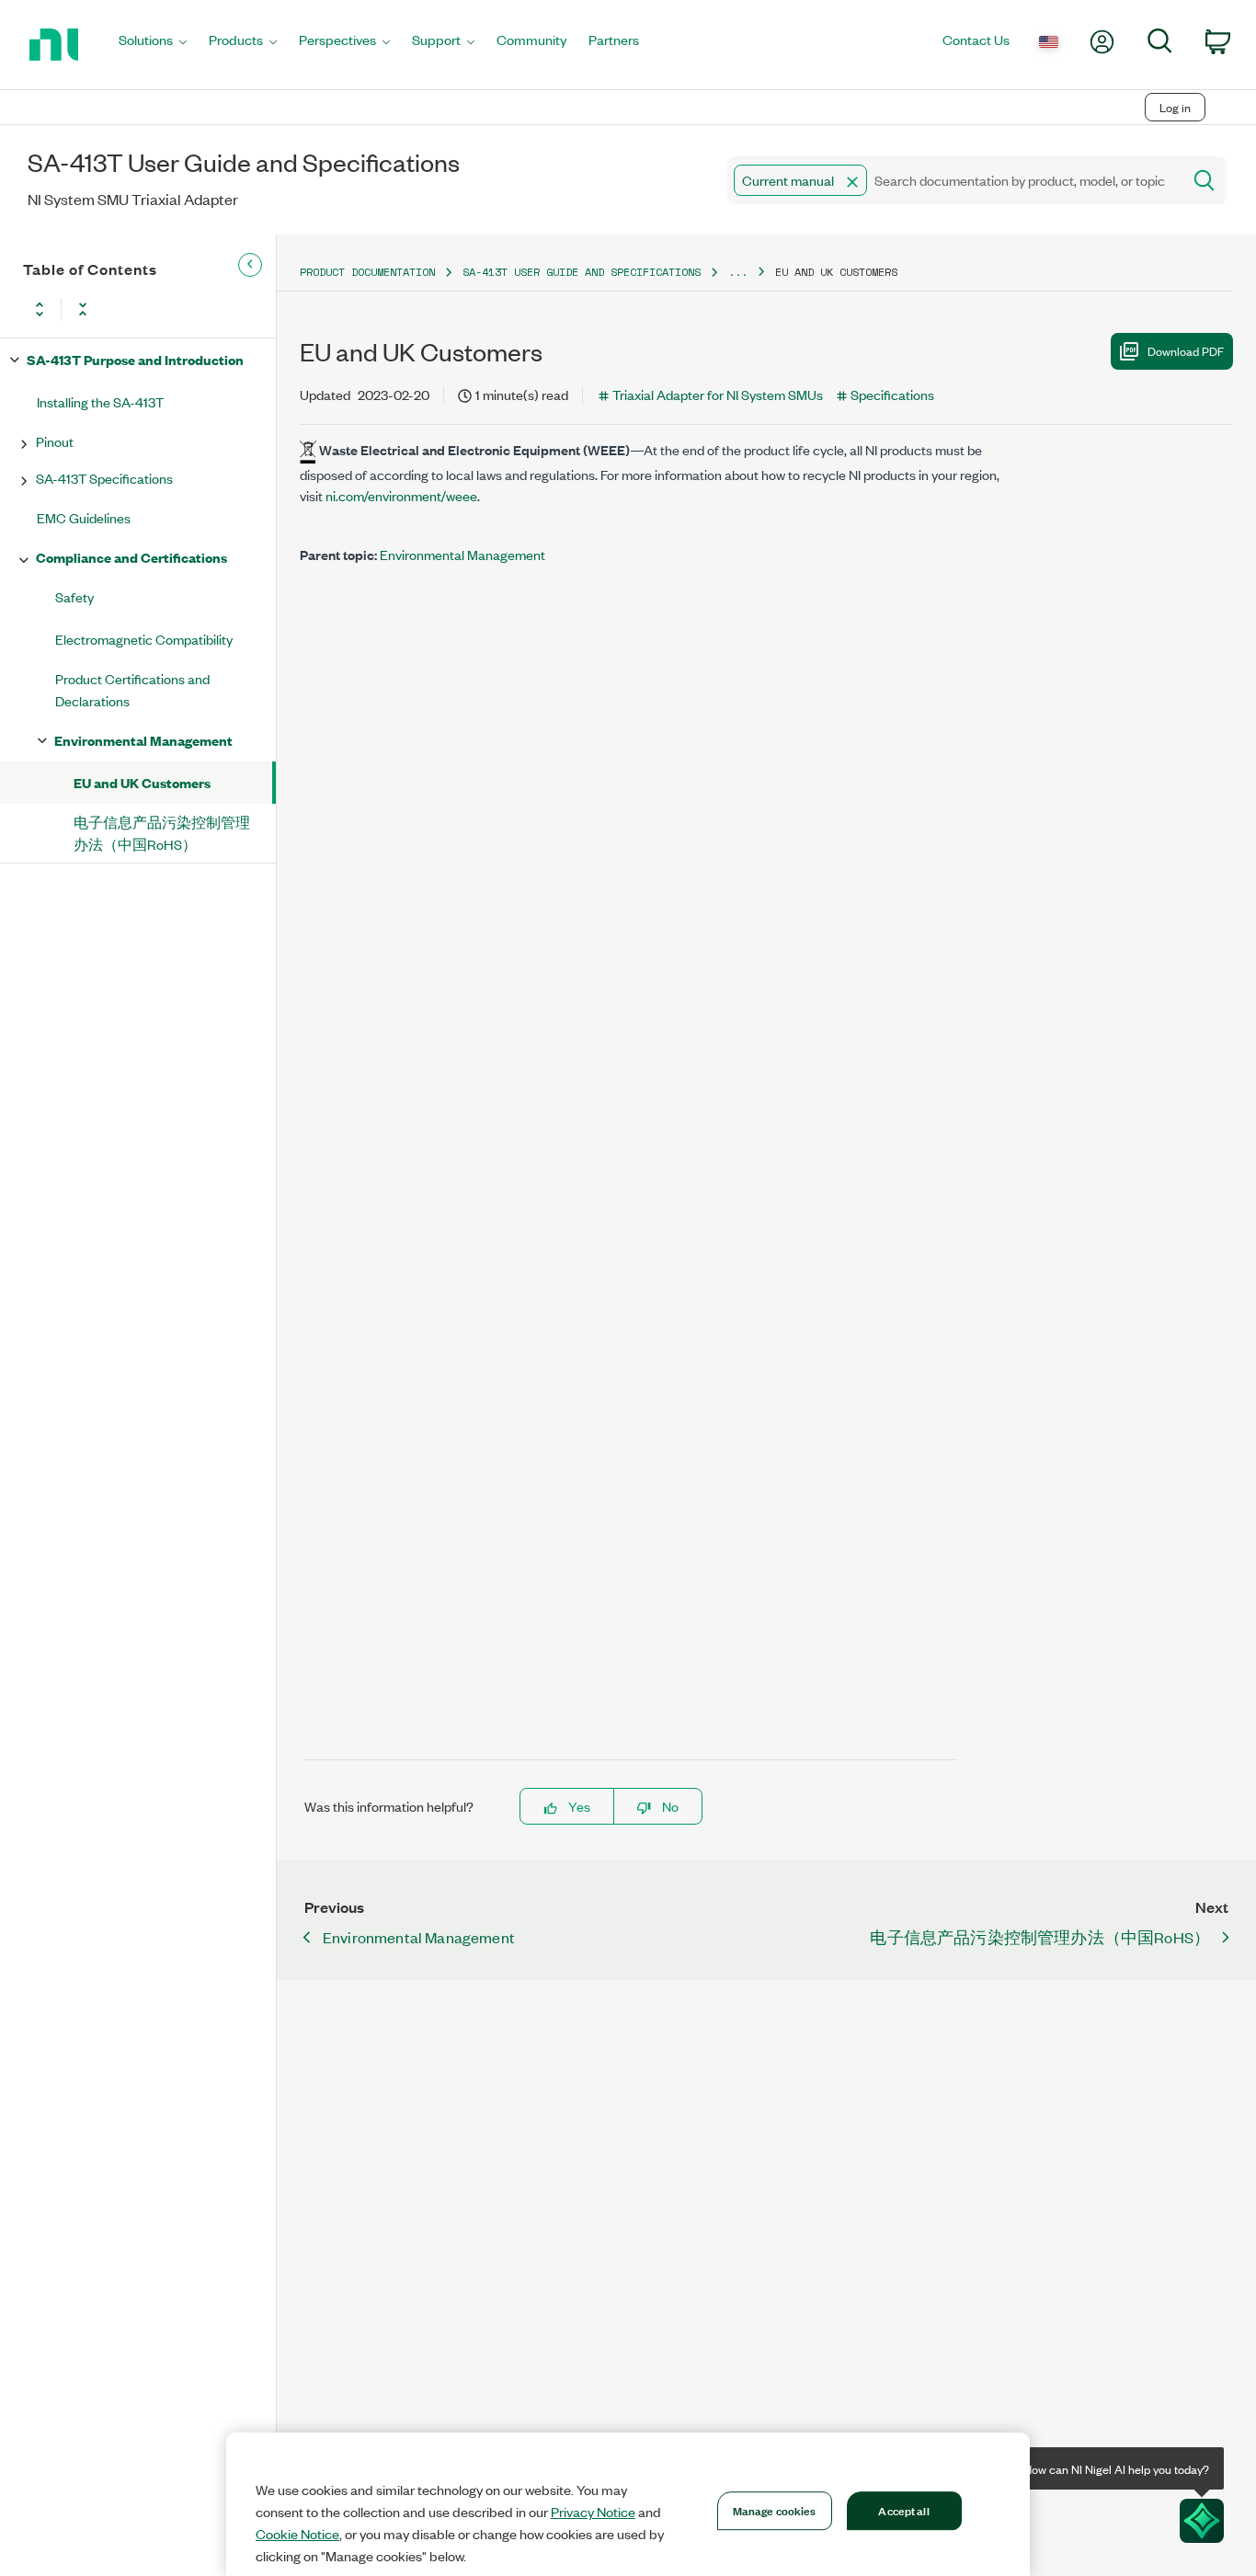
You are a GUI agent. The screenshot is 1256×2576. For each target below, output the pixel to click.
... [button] (738, 272)
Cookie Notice (297, 2534)
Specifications (892, 394)
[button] (852, 182)
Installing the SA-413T (100, 401)
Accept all (903, 2510)
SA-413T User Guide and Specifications (582, 272)
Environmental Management (143, 740)
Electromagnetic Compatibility (144, 639)
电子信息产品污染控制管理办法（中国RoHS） (162, 833)
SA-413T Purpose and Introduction (135, 359)
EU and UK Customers (142, 782)
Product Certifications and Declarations (132, 689)
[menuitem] (153, 45)
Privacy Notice (593, 2512)
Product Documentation (367, 272)
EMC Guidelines (84, 517)
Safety (74, 596)
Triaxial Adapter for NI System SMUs (718, 394)
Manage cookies (775, 2510)
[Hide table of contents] (250, 265)
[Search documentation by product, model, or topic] (1203, 180)
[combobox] (953, 180)
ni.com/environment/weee (401, 495)
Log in (1175, 107)
